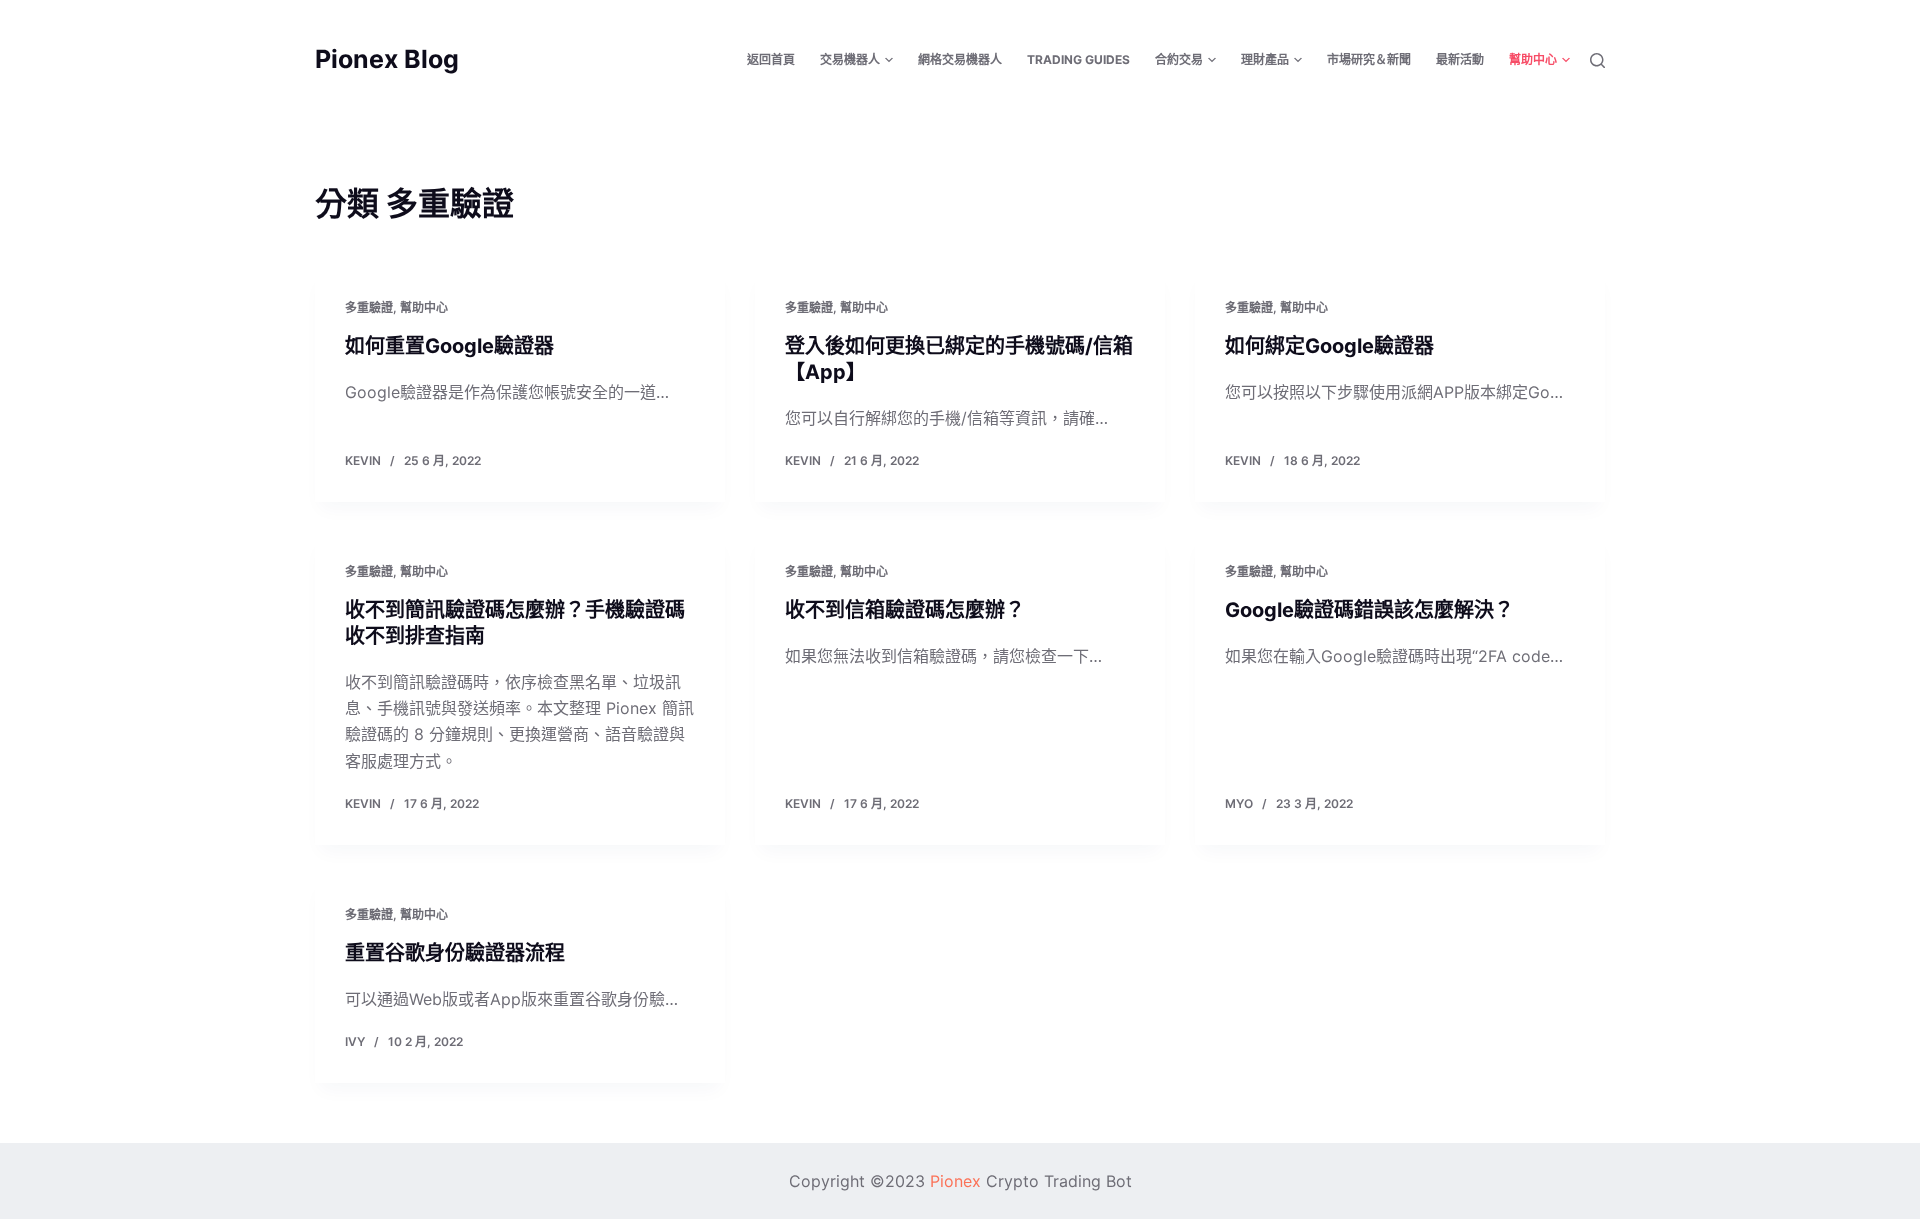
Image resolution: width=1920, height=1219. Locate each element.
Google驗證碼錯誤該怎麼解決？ (1369, 610)
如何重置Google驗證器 (449, 346)
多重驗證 (369, 307)
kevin (363, 460)
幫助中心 (1533, 59)
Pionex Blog (387, 59)
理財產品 (1265, 59)
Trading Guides (1078, 59)
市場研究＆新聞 (1369, 59)
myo (1239, 803)
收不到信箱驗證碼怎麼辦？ (905, 610)
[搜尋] (1597, 60)
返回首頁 (771, 59)
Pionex (955, 1181)
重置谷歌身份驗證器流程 (455, 953)
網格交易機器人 (960, 59)
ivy (355, 1041)
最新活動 (1460, 59)
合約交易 (1179, 59)
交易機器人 (850, 59)
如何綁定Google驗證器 (1329, 346)
